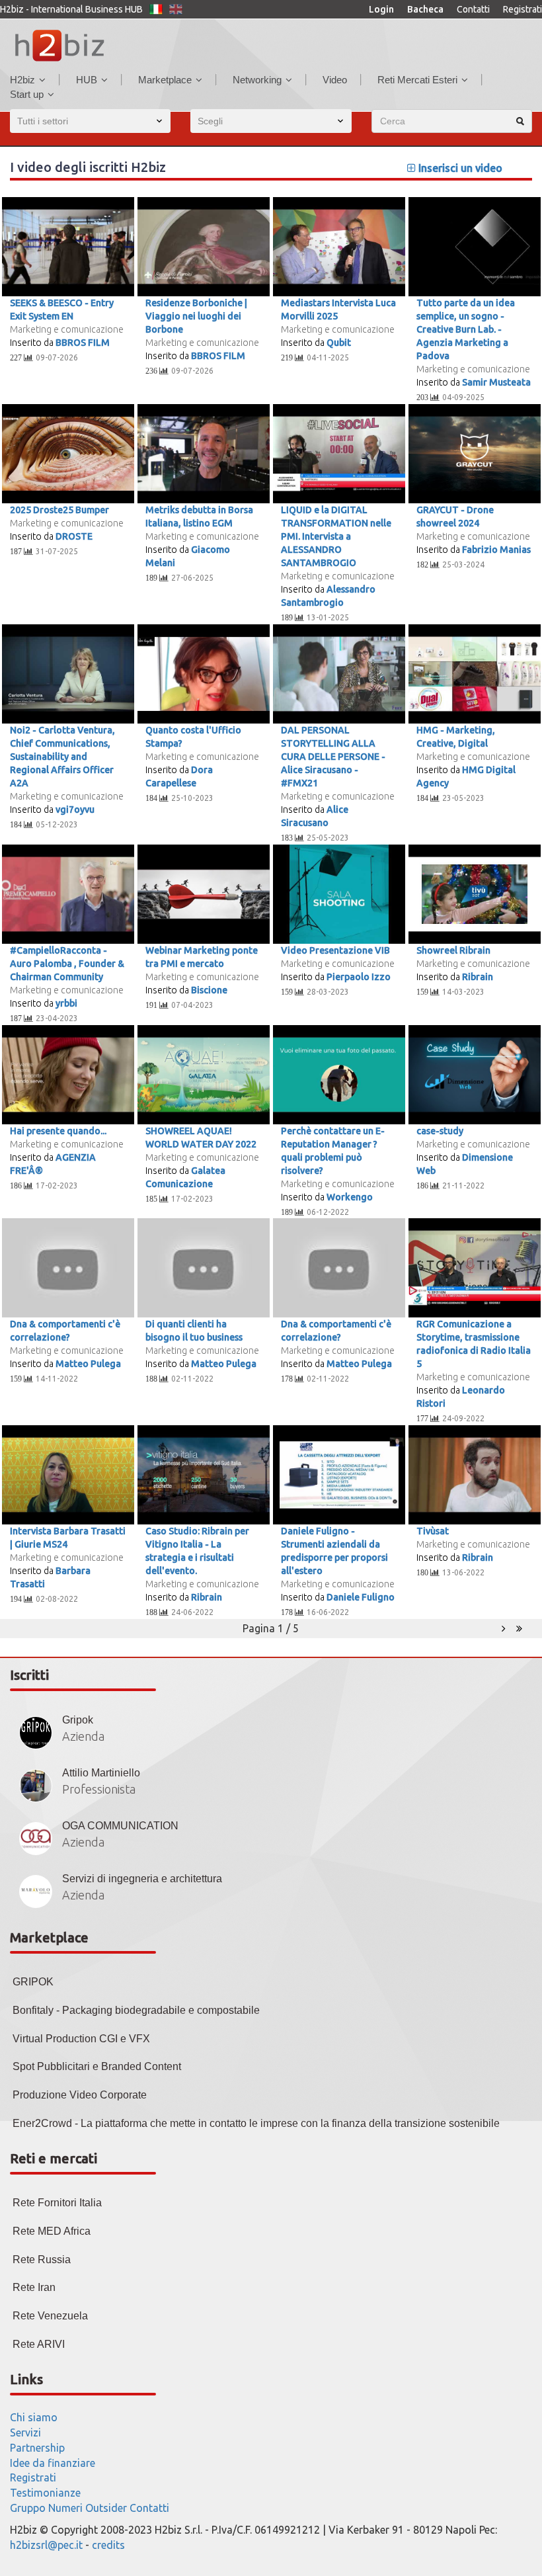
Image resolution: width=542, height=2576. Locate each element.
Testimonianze (45, 2493)
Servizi (25, 2432)
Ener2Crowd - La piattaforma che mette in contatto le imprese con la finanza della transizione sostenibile (256, 2123)
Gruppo (28, 2508)
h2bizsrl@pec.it (46, 2545)
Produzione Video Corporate (80, 2095)
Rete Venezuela (50, 2316)
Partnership (37, 2448)
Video (335, 80)
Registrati (523, 9)
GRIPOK (33, 1982)
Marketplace (165, 80)
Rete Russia (42, 2260)
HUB (87, 80)
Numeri (65, 2508)
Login (381, 9)
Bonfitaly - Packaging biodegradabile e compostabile (136, 2010)
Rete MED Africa (52, 2231)
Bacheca (425, 9)
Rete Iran (34, 2287)
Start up (27, 94)
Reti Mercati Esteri (417, 80)
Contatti (473, 9)
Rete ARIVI (39, 2344)
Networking (257, 80)
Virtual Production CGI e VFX (81, 2039)
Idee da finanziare (53, 2463)
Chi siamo (34, 2417)
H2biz (22, 80)
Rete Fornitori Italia (57, 2203)
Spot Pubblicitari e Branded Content (97, 2066)
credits (108, 2545)
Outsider (106, 2508)
